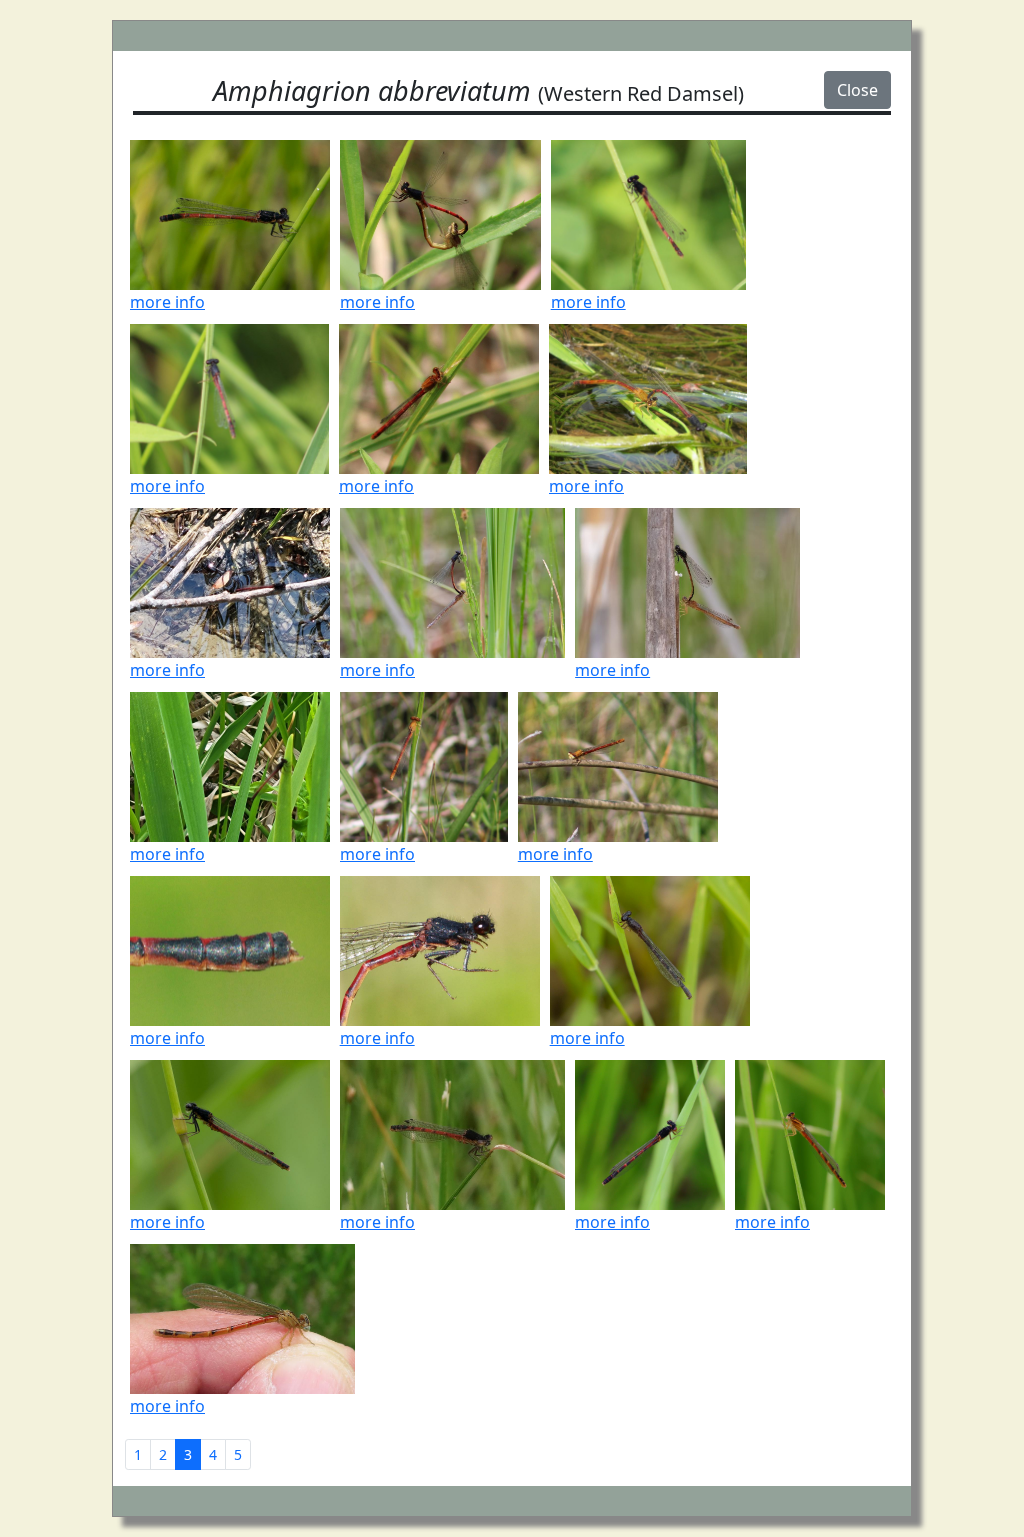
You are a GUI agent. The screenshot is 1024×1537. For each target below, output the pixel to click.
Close (857, 90)
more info (167, 302)
